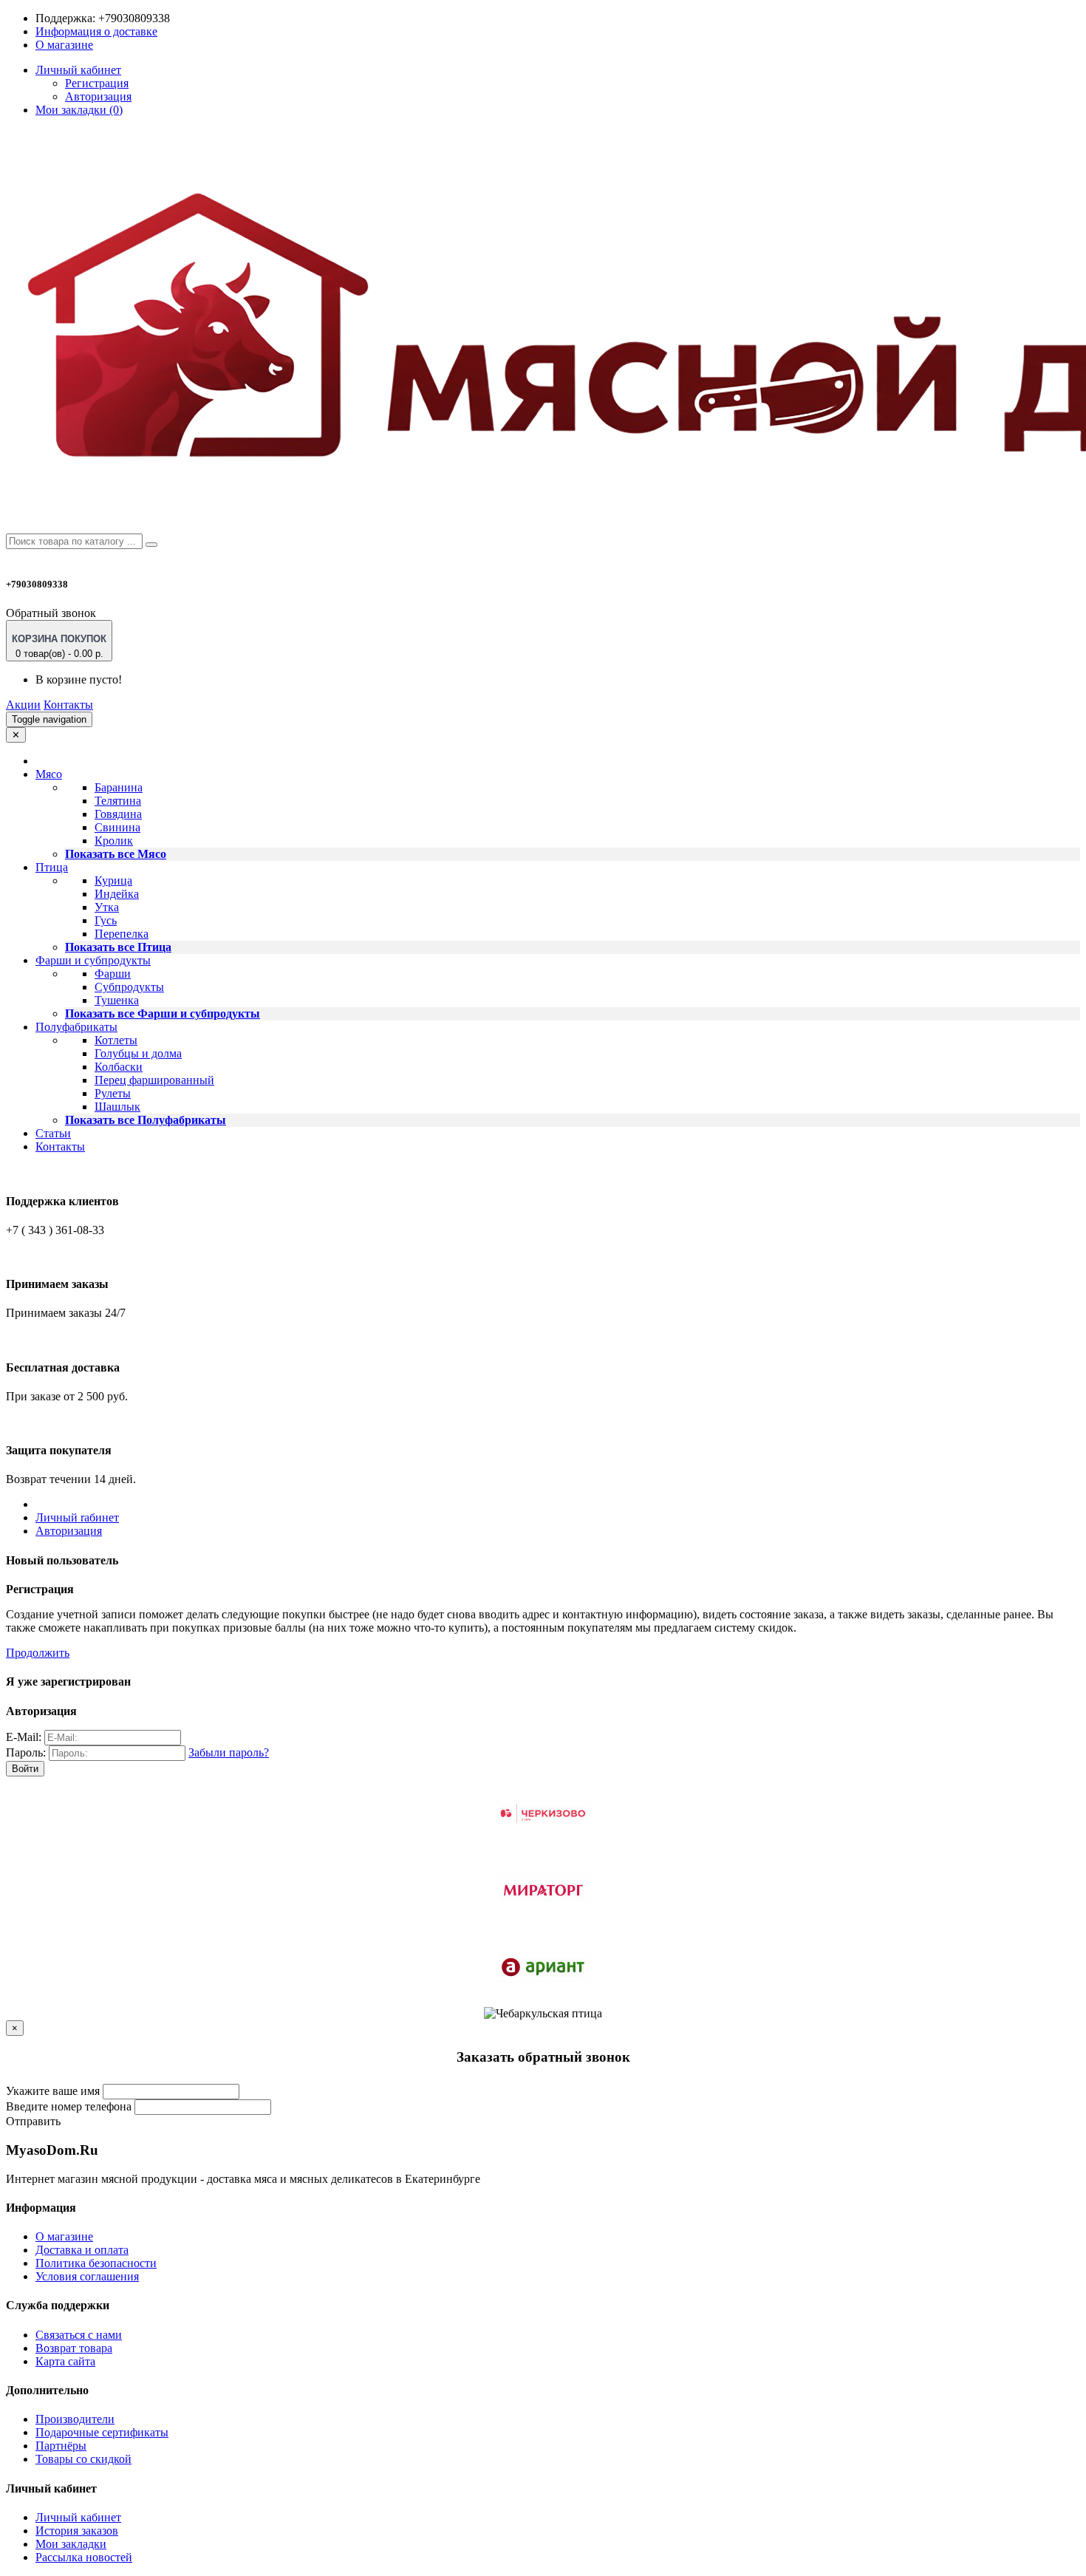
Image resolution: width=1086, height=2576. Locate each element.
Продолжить (38, 1653)
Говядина (118, 814)
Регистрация (97, 83)
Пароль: (26, 1752)
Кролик (114, 841)
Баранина (119, 787)
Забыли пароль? (229, 1752)
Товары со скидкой (83, 2459)
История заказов (77, 2531)
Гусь (106, 920)
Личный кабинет (78, 2517)
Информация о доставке (96, 31)
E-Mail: (24, 1737)
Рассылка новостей (84, 2557)
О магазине (64, 45)
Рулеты (113, 1093)
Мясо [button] (49, 774)
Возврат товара (74, 2348)
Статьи (53, 1133)
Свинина (117, 827)
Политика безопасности (96, 2263)
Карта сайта (65, 2361)
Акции (23, 705)
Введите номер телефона (69, 2106)
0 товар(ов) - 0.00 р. (59, 646)
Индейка (117, 894)
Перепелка (122, 934)
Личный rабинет (77, 1517)
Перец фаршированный (154, 1080)
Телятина (118, 801)
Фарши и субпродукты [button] (93, 960)
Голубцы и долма (138, 1053)
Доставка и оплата (82, 2250)
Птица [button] (52, 867)
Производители (75, 2419)
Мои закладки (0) (79, 110)
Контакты (68, 705)
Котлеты (116, 1040)
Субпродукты (129, 987)
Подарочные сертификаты (102, 2432)
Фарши (113, 974)
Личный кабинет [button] (78, 70)
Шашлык (117, 1107)
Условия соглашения (87, 2276)
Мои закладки (71, 2544)
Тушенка (117, 1000)
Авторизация (98, 96)
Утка (107, 907)
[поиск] (151, 545)
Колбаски (119, 1067)
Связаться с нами (79, 2335)
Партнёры (61, 2446)
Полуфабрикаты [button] (76, 1027)
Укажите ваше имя (53, 2091)
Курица (113, 880)
